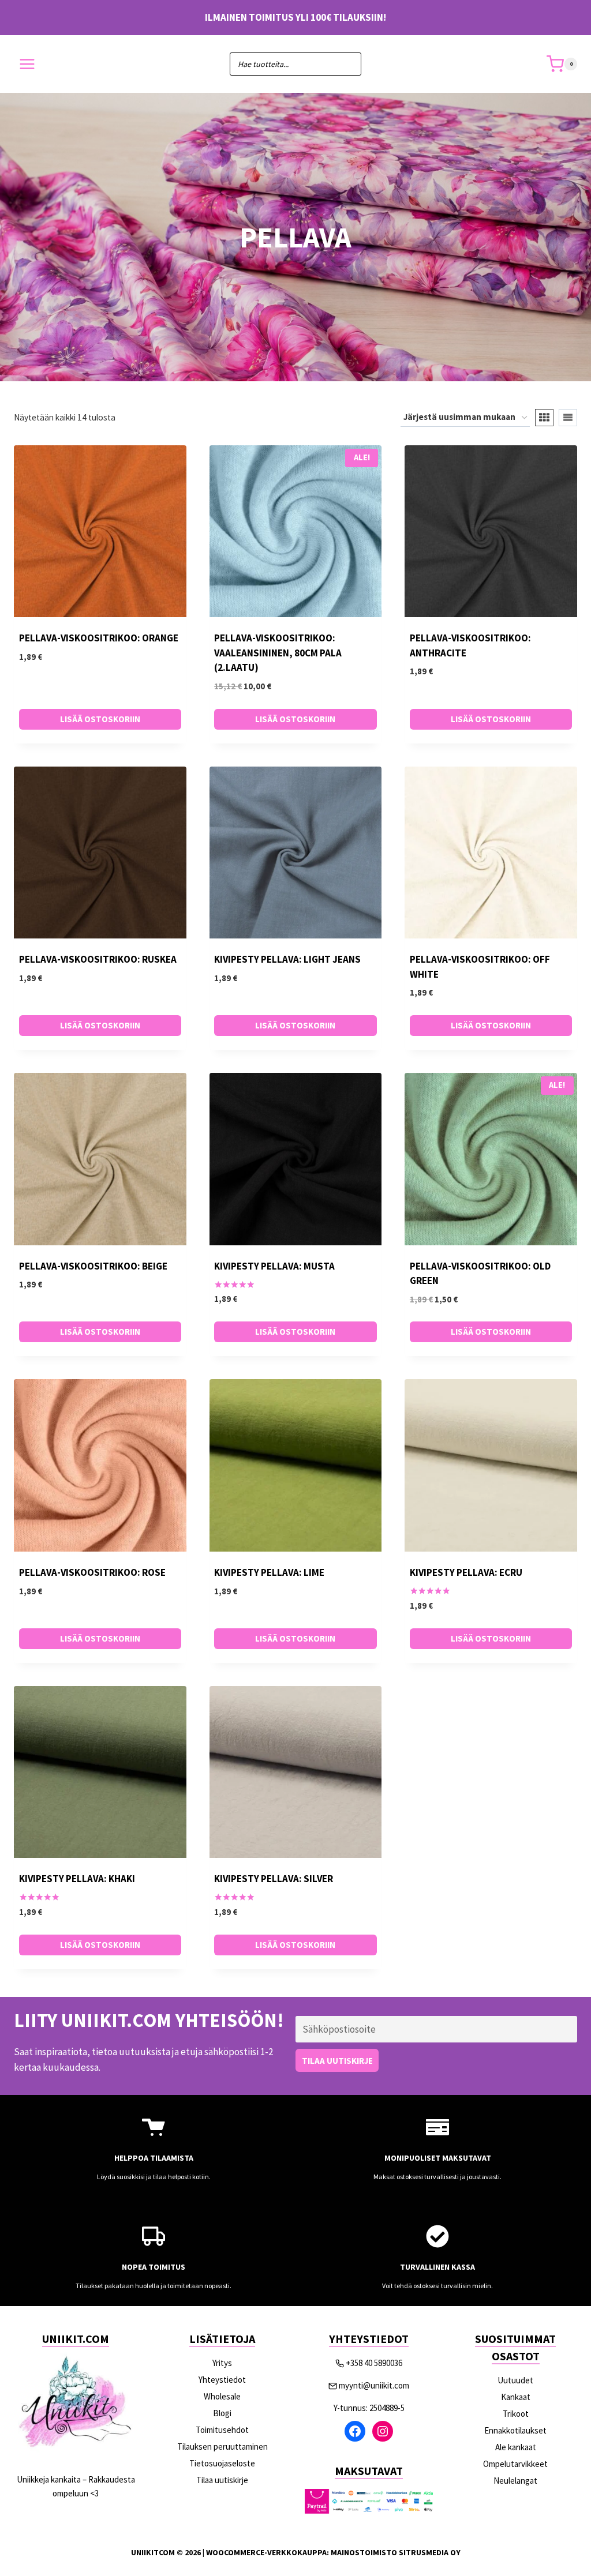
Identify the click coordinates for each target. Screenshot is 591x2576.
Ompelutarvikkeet (515, 2464)
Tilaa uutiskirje (222, 2480)
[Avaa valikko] (27, 64)
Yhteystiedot (222, 2380)
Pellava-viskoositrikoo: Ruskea (98, 959)
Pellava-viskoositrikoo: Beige (93, 1266)
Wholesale (222, 2396)
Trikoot (516, 2414)
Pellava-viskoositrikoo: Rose (92, 1572)
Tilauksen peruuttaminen (222, 2447)
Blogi (222, 2413)
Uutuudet (515, 2380)
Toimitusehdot (222, 2430)
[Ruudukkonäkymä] (544, 418)
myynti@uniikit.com (374, 2385)
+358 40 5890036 (374, 2363)
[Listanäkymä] (568, 418)
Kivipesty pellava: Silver (274, 1879)
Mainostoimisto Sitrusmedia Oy (396, 2552)
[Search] (347, 64)
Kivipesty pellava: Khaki (77, 1879)
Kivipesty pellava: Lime (269, 1572)
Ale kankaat (516, 2447)
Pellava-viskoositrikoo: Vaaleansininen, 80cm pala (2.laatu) (278, 653)
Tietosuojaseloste (222, 2463)
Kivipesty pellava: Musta (274, 1266)
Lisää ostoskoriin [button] (100, 719)
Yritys (222, 2363)
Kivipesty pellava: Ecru (466, 1572)
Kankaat (516, 2397)
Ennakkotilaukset (515, 2430)
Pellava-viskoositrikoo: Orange (99, 638)
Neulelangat (515, 2481)
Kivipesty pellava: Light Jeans (287, 959)
